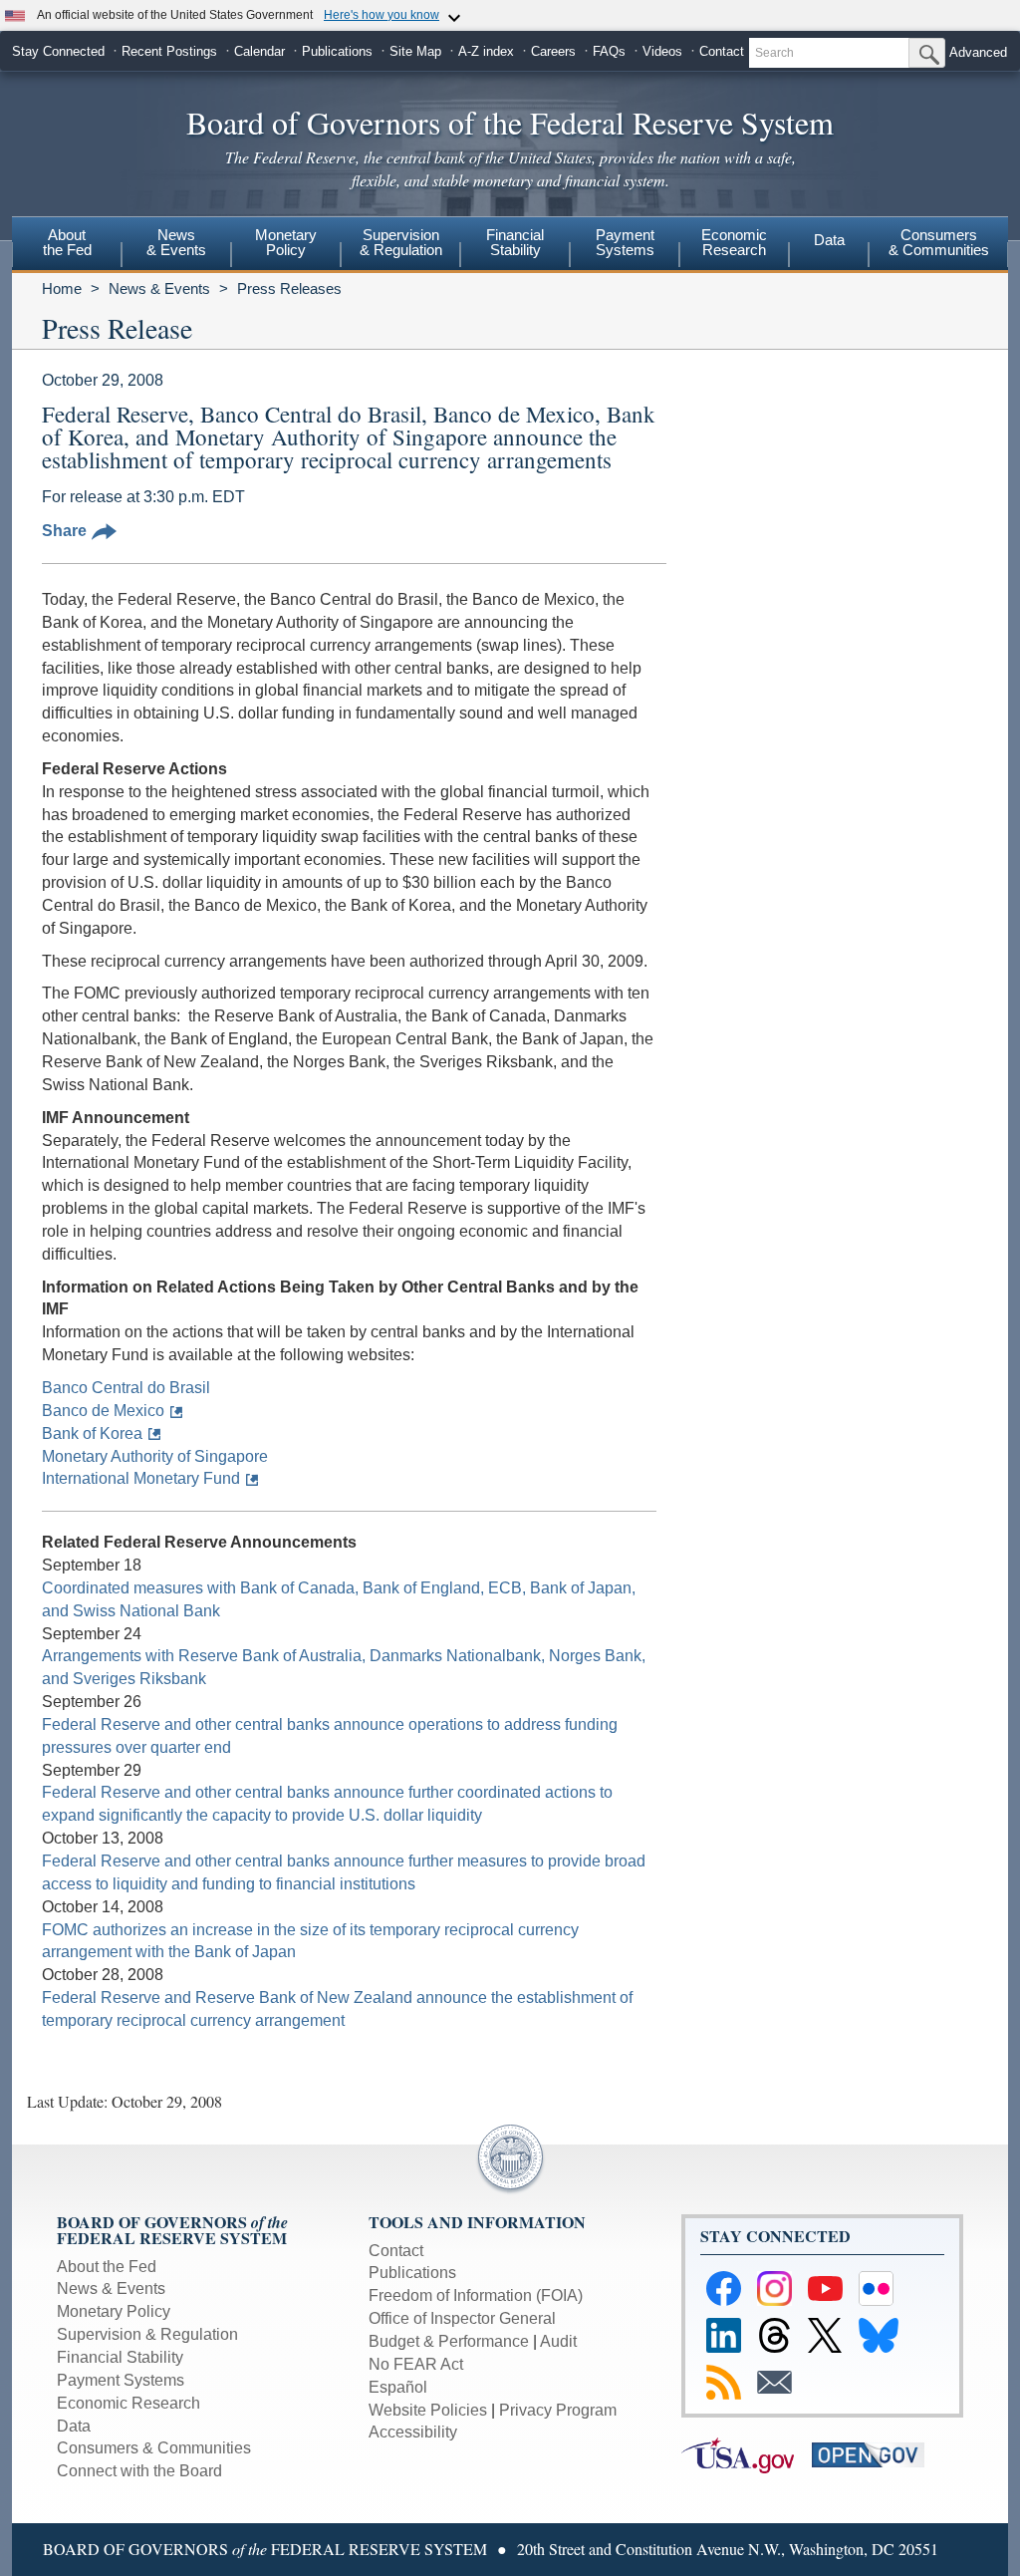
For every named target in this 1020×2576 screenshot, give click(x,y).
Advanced (978, 52)
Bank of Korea (92, 1433)
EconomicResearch (734, 242)
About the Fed (107, 2267)
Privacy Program (558, 2410)
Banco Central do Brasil (126, 1388)
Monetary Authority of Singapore (155, 1456)
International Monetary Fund (141, 1478)
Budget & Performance (449, 2341)
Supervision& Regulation (401, 242)
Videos (662, 51)
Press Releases (289, 288)
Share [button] (64, 531)
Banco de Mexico (103, 1411)
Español (398, 2387)
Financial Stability (120, 2357)
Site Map (415, 51)
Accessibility (413, 2432)
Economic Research (128, 2403)
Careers (553, 51)
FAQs (609, 51)
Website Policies (428, 2410)
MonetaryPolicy (286, 242)
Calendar (259, 51)
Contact (722, 51)
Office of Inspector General (462, 2318)
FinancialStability (515, 242)
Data (829, 240)
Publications (337, 51)
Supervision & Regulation (147, 2334)
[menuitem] (67, 245)
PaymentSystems (625, 242)
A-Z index (486, 51)
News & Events (159, 288)
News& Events (176, 242)
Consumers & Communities (939, 242)
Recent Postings (169, 51)
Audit (558, 2341)
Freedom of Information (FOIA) (476, 2295)
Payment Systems (121, 2380)
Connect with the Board (139, 2471)
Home (62, 288)
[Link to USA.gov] (747, 2454)
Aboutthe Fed (67, 242)
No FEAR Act (416, 2364)
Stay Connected (58, 51)
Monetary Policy (114, 2311)
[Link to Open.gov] (875, 2454)
